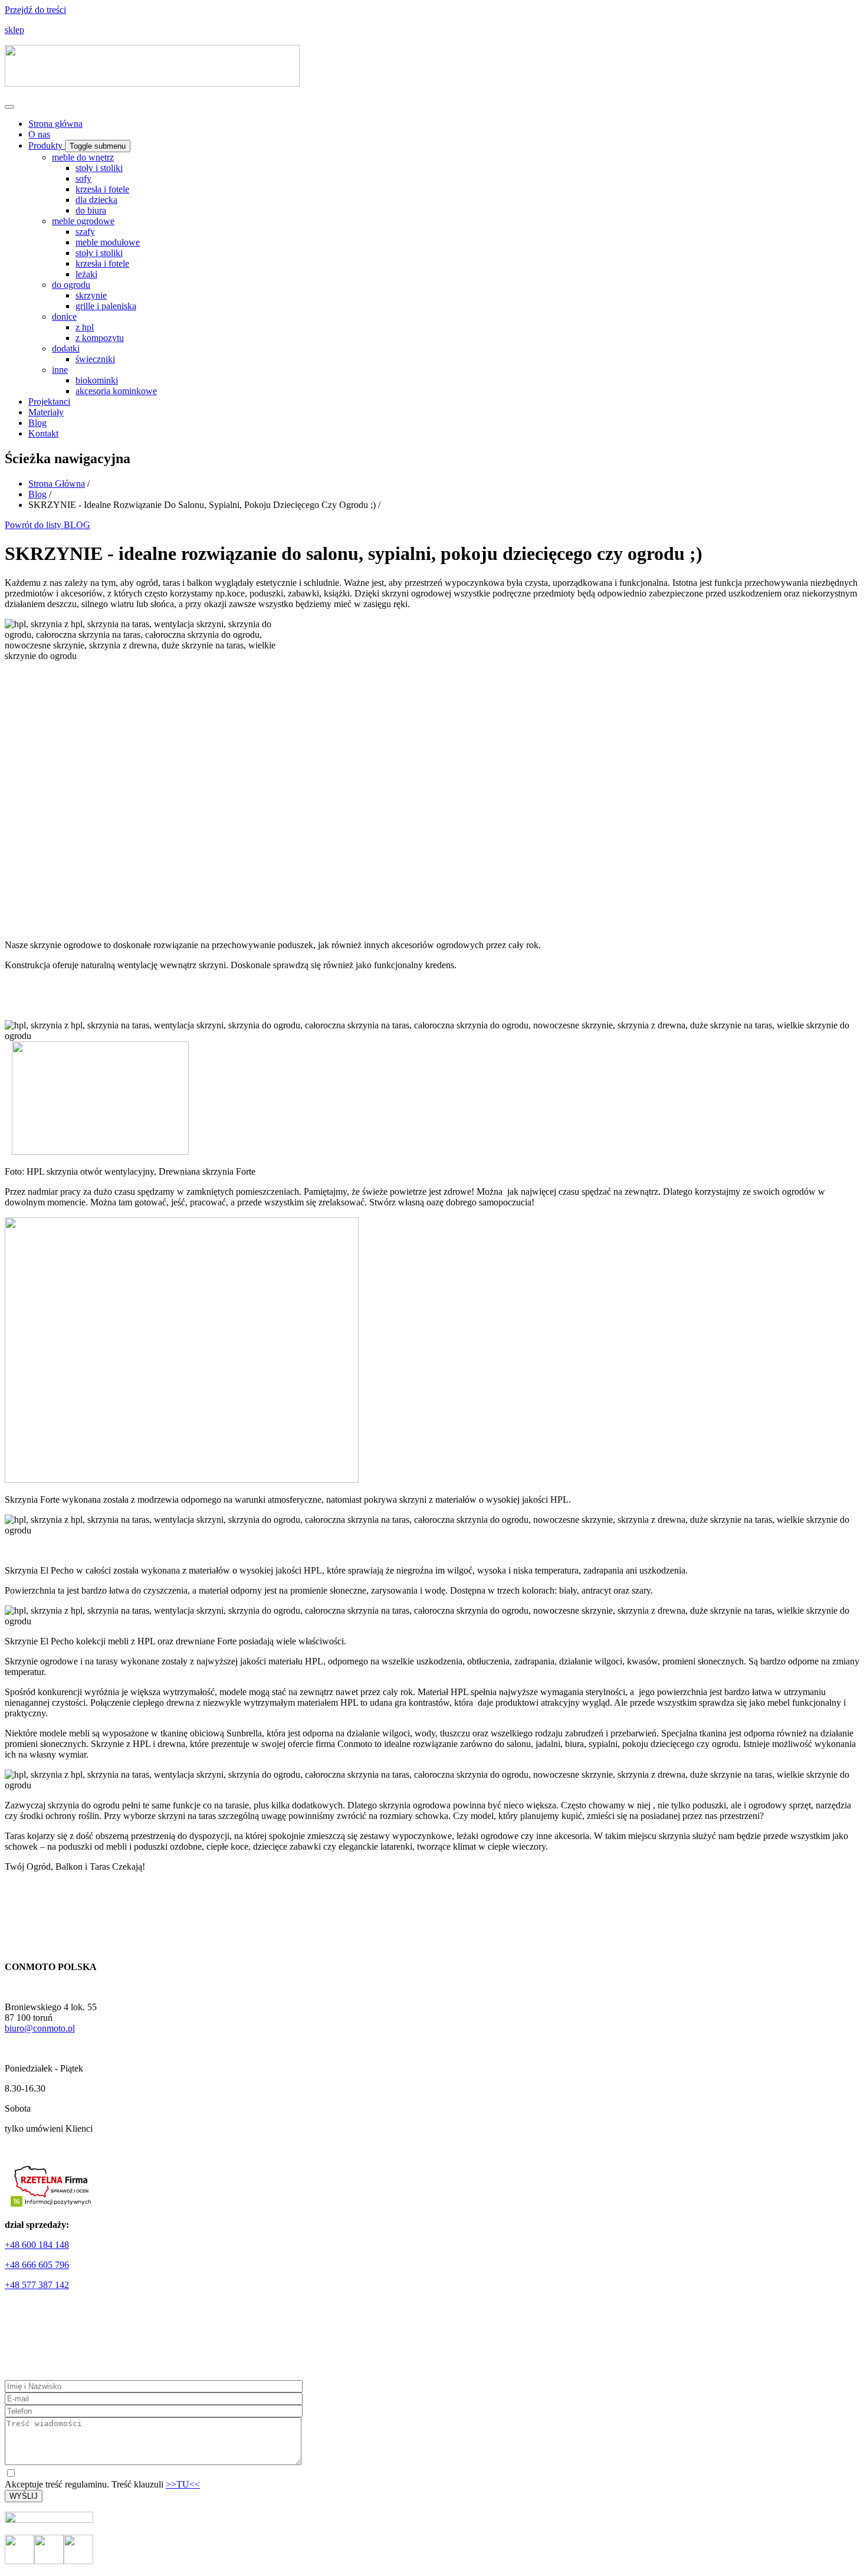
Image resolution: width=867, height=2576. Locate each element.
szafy (85, 232)
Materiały (46, 412)
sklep (14, 30)
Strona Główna (57, 484)
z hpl (85, 327)
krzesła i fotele (102, 189)
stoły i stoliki (99, 168)
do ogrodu (71, 285)
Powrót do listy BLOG (47, 525)
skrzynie (91, 295)
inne (60, 370)
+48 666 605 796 (37, 2265)
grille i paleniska (106, 306)
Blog (37, 423)
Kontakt (43, 433)
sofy (83, 178)
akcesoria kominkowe (116, 391)
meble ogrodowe (83, 221)
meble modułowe (108, 242)
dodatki (66, 348)
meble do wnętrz (83, 157)
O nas (39, 134)
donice (64, 317)
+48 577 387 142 (37, 2285)
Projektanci (49, 402)
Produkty (47, 145)
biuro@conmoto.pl (40, 2028)
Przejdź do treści (35, 10)
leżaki (86, 274)
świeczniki (95, 359)
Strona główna (55, 124)
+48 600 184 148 (37, 2245)
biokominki (97, 380)
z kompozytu (100, 338)
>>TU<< (183, 2484)
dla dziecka (96, 200)
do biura (91, 210)
